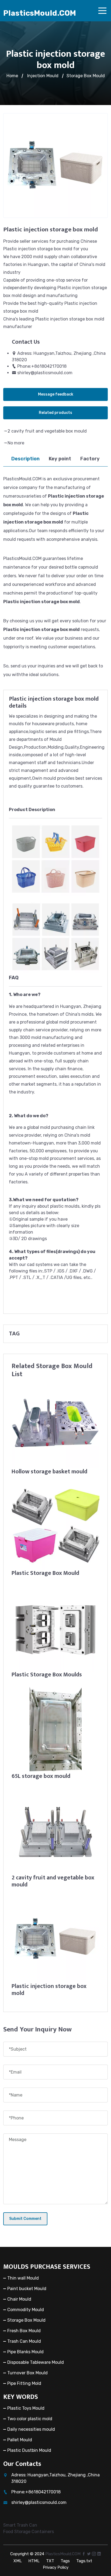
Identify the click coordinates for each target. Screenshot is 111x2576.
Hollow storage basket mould (49, 1472)
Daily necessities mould (31, 2429)
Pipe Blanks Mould (25, 2352)
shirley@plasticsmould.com (45, 373)
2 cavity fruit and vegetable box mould (47, 431)
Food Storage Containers (29, 2532)
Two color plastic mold (30, 2419)
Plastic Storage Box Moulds (47, 1675)
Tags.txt (84, 2561)
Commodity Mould (26, 2310)
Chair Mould (19, 2299)
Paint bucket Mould (27, 2289)
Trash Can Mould (24, 2341)
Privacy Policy (56, 2567)
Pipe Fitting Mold (24, 2383)
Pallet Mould (20, 2440)
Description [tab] (25, 459)
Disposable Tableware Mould (36, 2362)
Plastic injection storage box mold (49, 1990)
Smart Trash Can (20, 2525)
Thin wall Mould (23, 2278)
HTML (34, 2561)
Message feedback (56, 394)
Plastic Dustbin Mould (29, 2450)
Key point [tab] (60, 459)
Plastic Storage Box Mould (45, 1573)
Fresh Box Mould (24, 2331)
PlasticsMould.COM (40, 13)
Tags (65, 2561)
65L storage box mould (41, 1776)
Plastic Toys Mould (26, 2408)
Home (12, 76)
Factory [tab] (90, 459)
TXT (50, 2561)
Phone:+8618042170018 (42, 366)
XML (18, 2561)
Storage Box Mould (86, 76)
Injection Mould (43, 76)
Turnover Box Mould (27, 2373)
